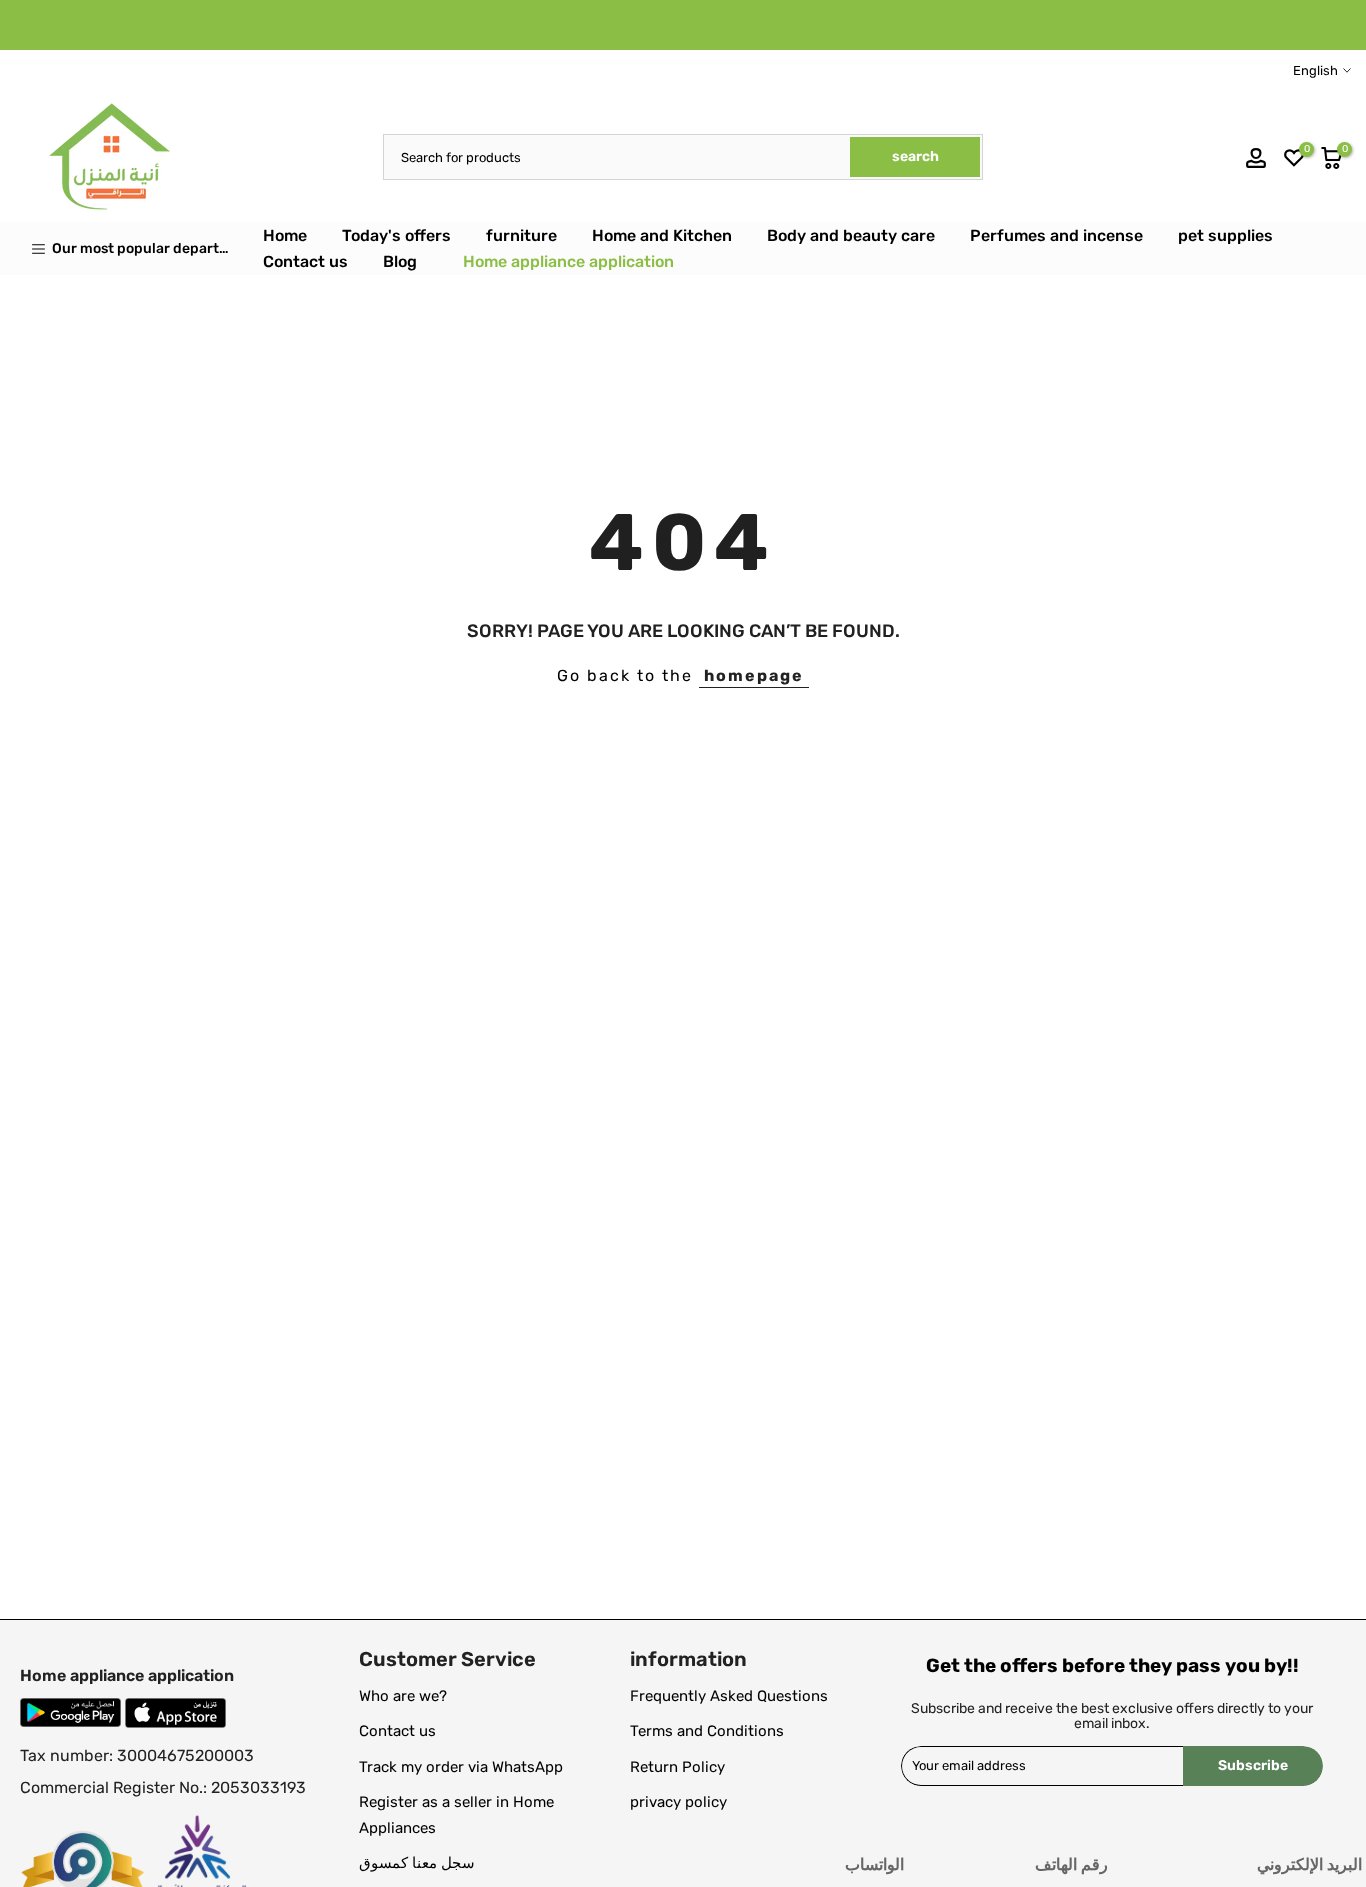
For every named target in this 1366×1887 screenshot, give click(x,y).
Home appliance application (568, 261)
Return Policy (677, 1767)
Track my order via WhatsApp (461, 1767)
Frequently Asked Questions (729, 1696)
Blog (400, 261)
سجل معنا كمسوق (417, 1863)
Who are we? (403, 1696)
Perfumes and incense (1056, 235)
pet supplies (1225, 235)
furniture (521, 235)
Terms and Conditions (707, 1731)
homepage (754, 675)
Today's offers (396, 235)
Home (285, 235)
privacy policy (678, 1802)
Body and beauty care (851, 235)
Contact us (305, 261)
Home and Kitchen (662, 235)
